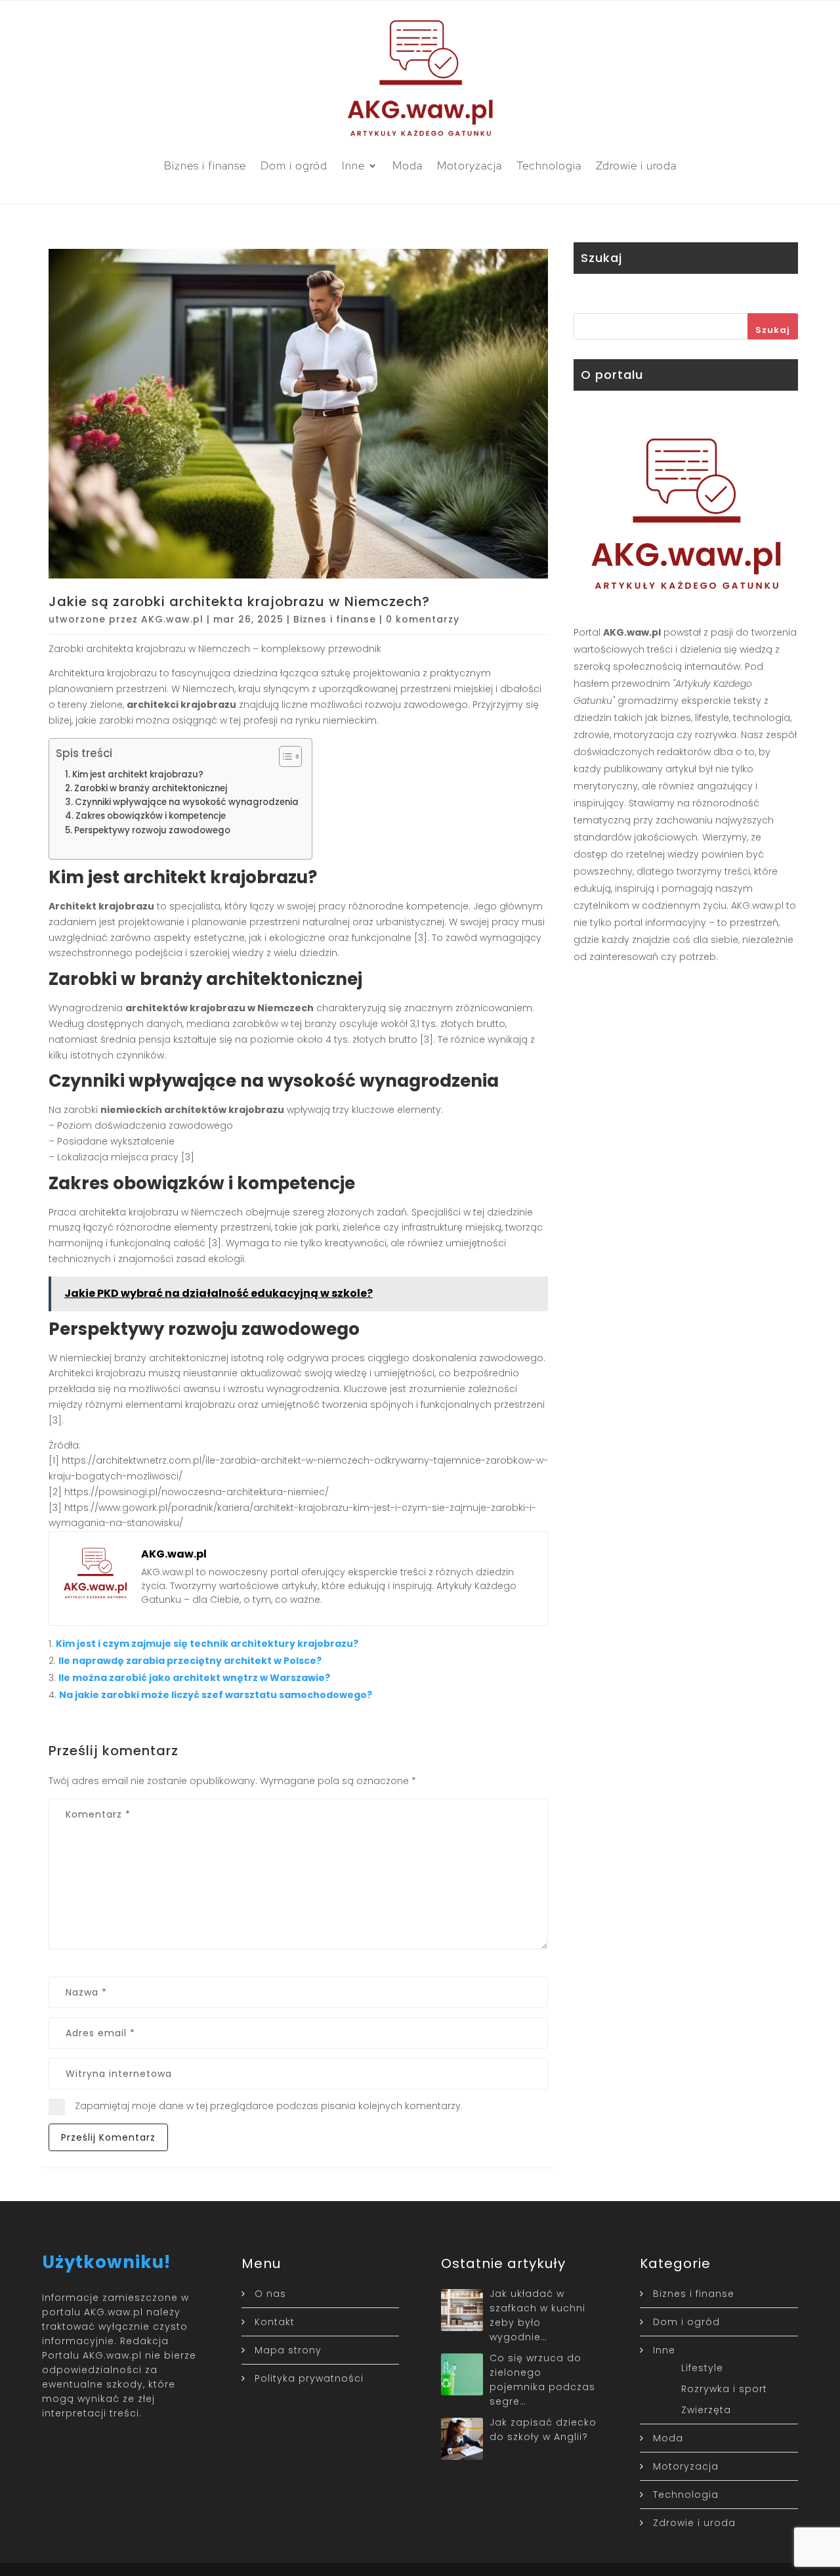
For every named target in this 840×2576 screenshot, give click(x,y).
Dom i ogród (294, 165)
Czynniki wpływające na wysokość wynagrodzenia (187, 802)
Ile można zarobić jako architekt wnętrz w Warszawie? (194, 1678)
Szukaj (773, 330)
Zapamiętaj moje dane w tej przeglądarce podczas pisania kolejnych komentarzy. (269, 2106)
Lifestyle (702, 2368)
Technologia (549, 165)
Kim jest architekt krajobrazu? (138, 775)
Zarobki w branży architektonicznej (151, 788)
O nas (270, 2294)
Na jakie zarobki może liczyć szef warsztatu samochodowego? (216, 1695)
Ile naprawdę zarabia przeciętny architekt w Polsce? (190, 1661)
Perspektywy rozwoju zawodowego (152, 830)
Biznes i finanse (205, 165)
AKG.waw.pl (172, 619)
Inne (353, 165)
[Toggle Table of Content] (284, 756)
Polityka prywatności (309, 2378)
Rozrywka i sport (724, 2389)
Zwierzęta (706, 2410)
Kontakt (275, 2322)
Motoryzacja (470, 165)
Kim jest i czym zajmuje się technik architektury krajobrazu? (207, 1644)
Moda (408, 165)
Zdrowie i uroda (636, 165)
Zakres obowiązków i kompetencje (151, 816)
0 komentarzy (423, 619)
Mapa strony (288, 2350)
